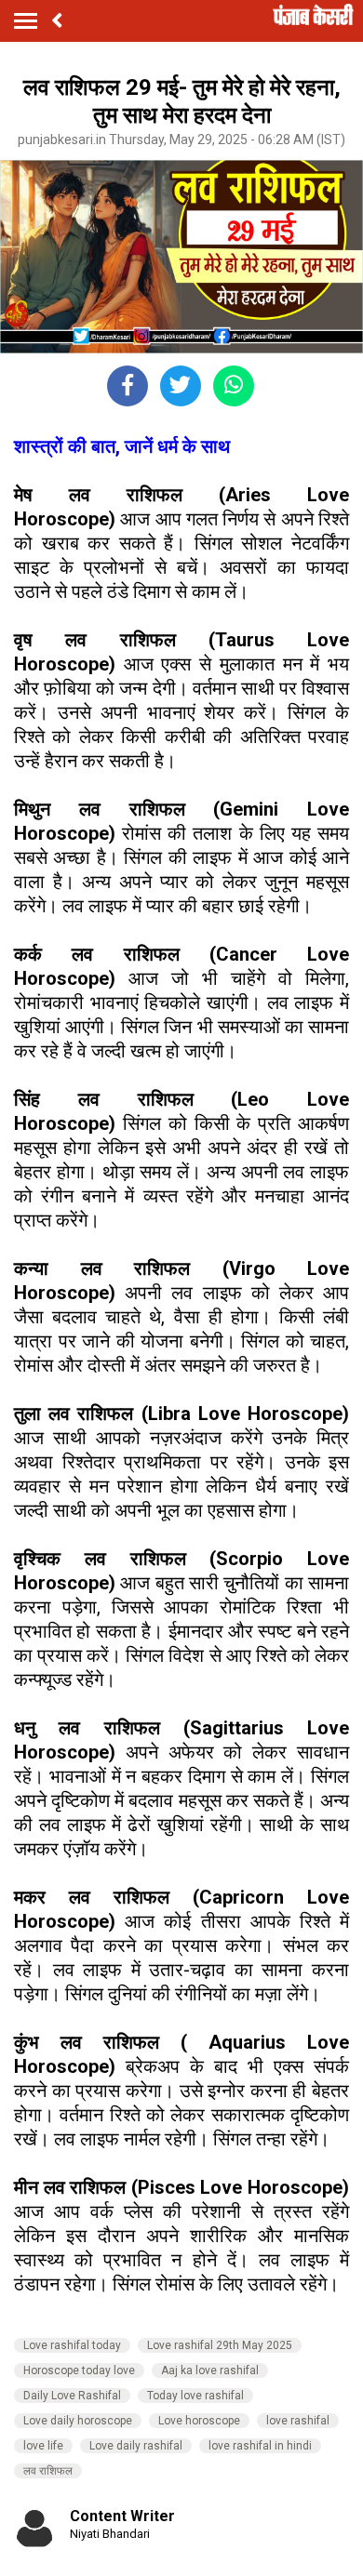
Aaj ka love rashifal (210, 2370)
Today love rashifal (195, 2396)
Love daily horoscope (78, 2421)
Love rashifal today (72, 2345)
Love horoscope (199, 2421)
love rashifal (298, 2421)
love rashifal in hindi (260, 2446)
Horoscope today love (79, 2370)
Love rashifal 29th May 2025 (220, 2345)
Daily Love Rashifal (72, 2396)
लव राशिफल (48, 2471)
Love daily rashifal (136, 2446)
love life (43, 2446)
